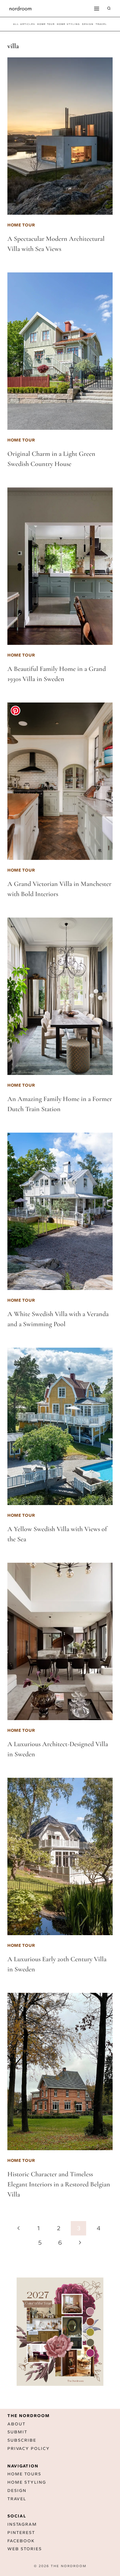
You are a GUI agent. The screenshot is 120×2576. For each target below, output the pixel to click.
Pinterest (21, 2533)
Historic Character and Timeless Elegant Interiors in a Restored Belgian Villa (59, 2184)
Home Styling (68, 24)
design (88, 24)
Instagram (22, 2524)
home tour (46, 24)
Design (17, 2491)
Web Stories (25, 2549)
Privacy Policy (29, 2449)
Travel (17, 2499)
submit (17, 2432)
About (16, 2424)
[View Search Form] (109, 9)
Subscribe (22, 2440)
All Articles (24, 24)
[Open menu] (96, 8)
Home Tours (24, 2474)
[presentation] (60, 136)
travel (101, 24)
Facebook (21, 2541)
